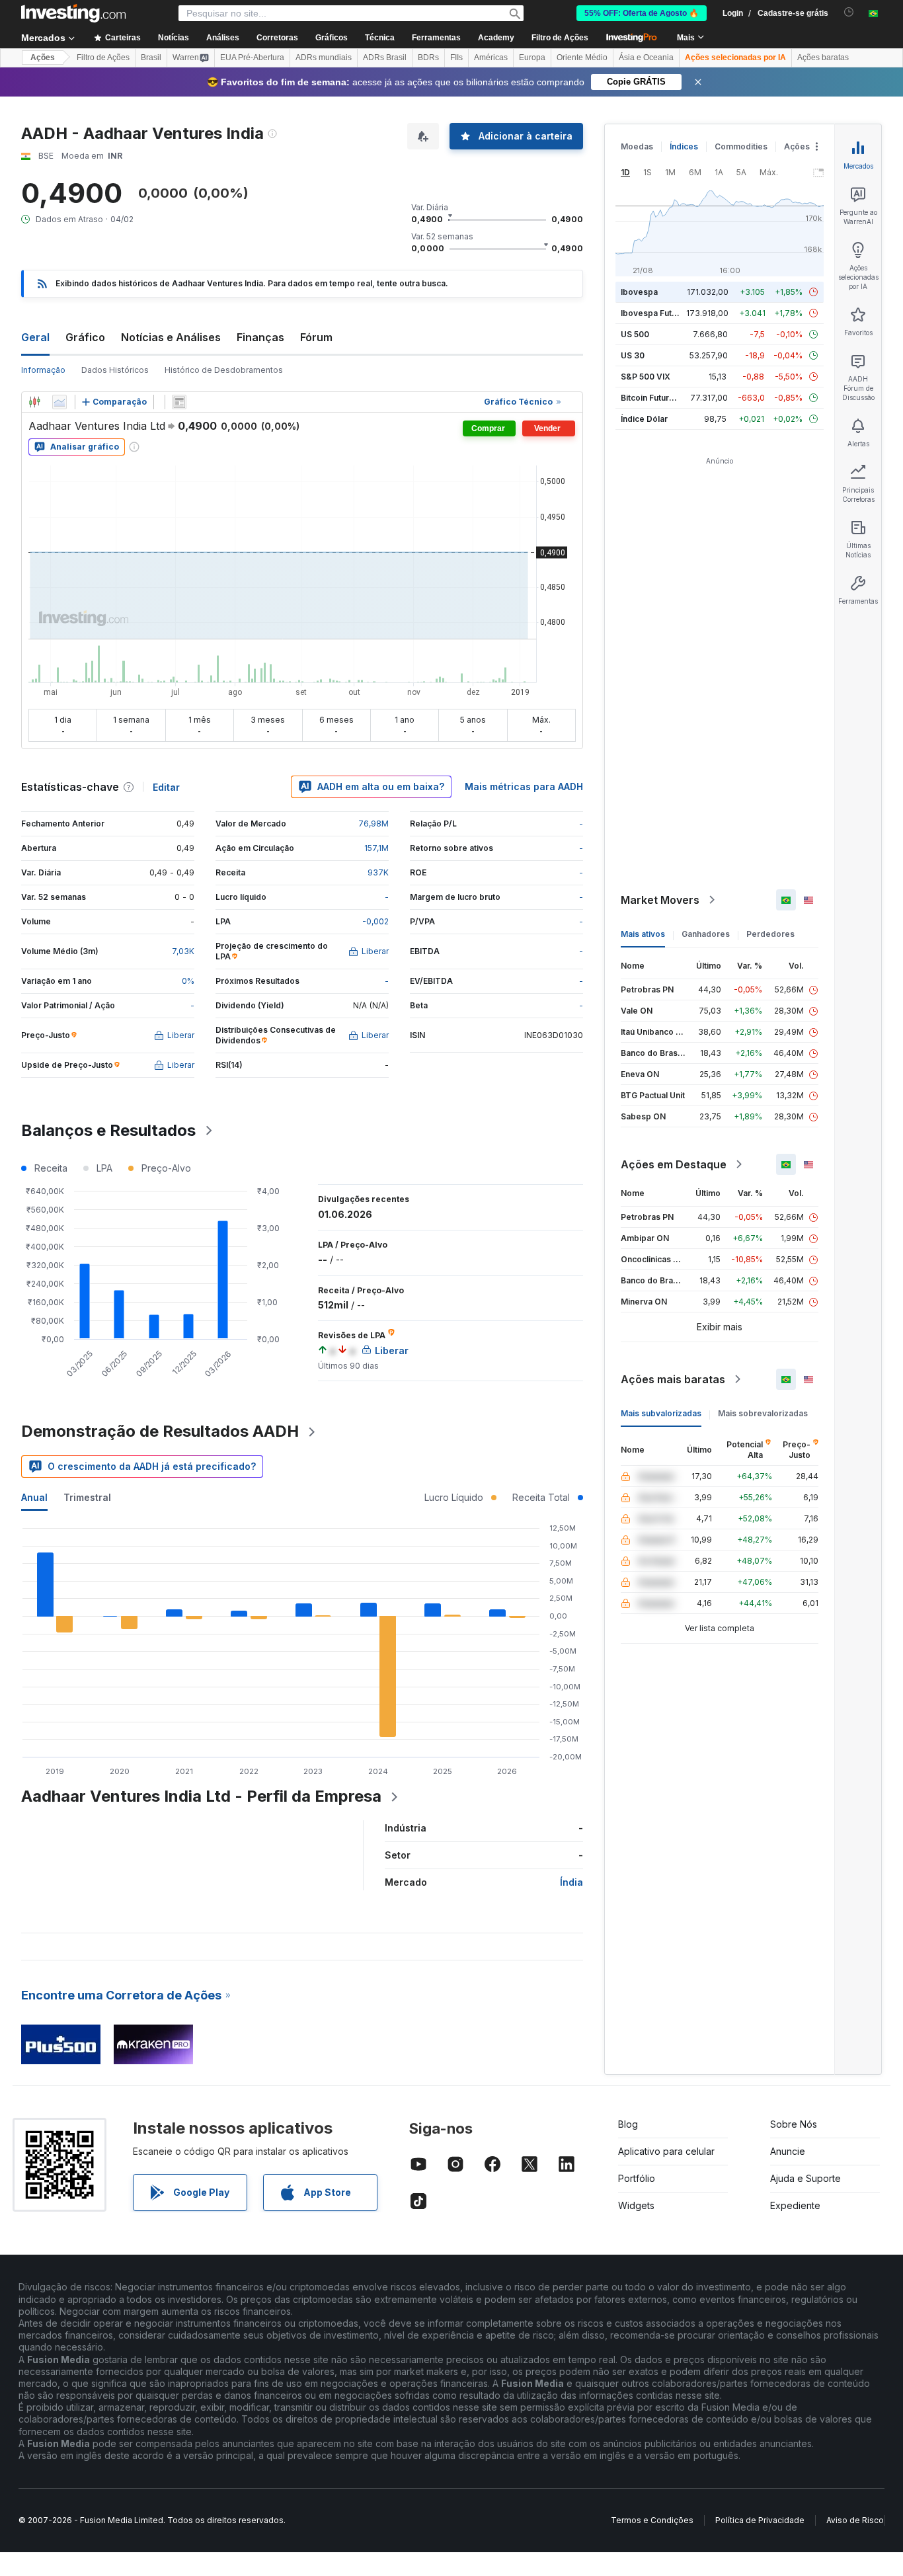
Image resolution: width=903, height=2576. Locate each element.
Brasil (151, 58)
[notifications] (849, 12)
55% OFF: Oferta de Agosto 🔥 (642, 13)
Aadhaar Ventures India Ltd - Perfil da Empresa (201, 1796)
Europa (532, 58)
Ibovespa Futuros (655, 313)
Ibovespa (639, 292)
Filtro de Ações (560, 38)
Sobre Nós (794, 2124)
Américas (491, 58)
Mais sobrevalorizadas (763, 1413)
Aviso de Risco (855, 2520)
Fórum (316, 337)
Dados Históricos (115, 370)
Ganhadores (706, 934)
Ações (43, 58)
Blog (628, 2124)
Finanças (260, 337)
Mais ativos (643, 934)
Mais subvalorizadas (661, 1413)
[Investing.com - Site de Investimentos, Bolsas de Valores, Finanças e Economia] (73, 13)
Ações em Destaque (674, 1164)
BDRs (428, 58)
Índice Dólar (644, 419)
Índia (571, 1882)
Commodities (741, 146)
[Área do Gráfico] (59, 402)
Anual (34, 1497)
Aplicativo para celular (666, 2151)
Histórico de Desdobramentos (224, 370)
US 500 (635, 334)
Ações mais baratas (673, 1379)
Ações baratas (823, 58)
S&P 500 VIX (646, 377)
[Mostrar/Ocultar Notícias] (179, 402)
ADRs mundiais (324, 58)
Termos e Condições (652, 2520)
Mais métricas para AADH (524, 786)
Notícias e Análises (171, 337)
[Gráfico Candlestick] (34, 402)
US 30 (633, 355)
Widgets (636, 2205)
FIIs (456, 58)
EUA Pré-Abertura (252, 58)
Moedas (637, 146)
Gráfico (85, 337)
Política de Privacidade (760, 2520)
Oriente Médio (582, 58)
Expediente (795, 2205)
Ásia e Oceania (646, 58)
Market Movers (660, 900)
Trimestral (87, 1497)
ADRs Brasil (385, 58)
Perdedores (770, 934)
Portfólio (637, 2178)
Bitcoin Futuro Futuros (663, 398)
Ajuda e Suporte (805, 2178)
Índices (684, 146)
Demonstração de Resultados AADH (160, 1431)
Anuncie (788, 2151)
